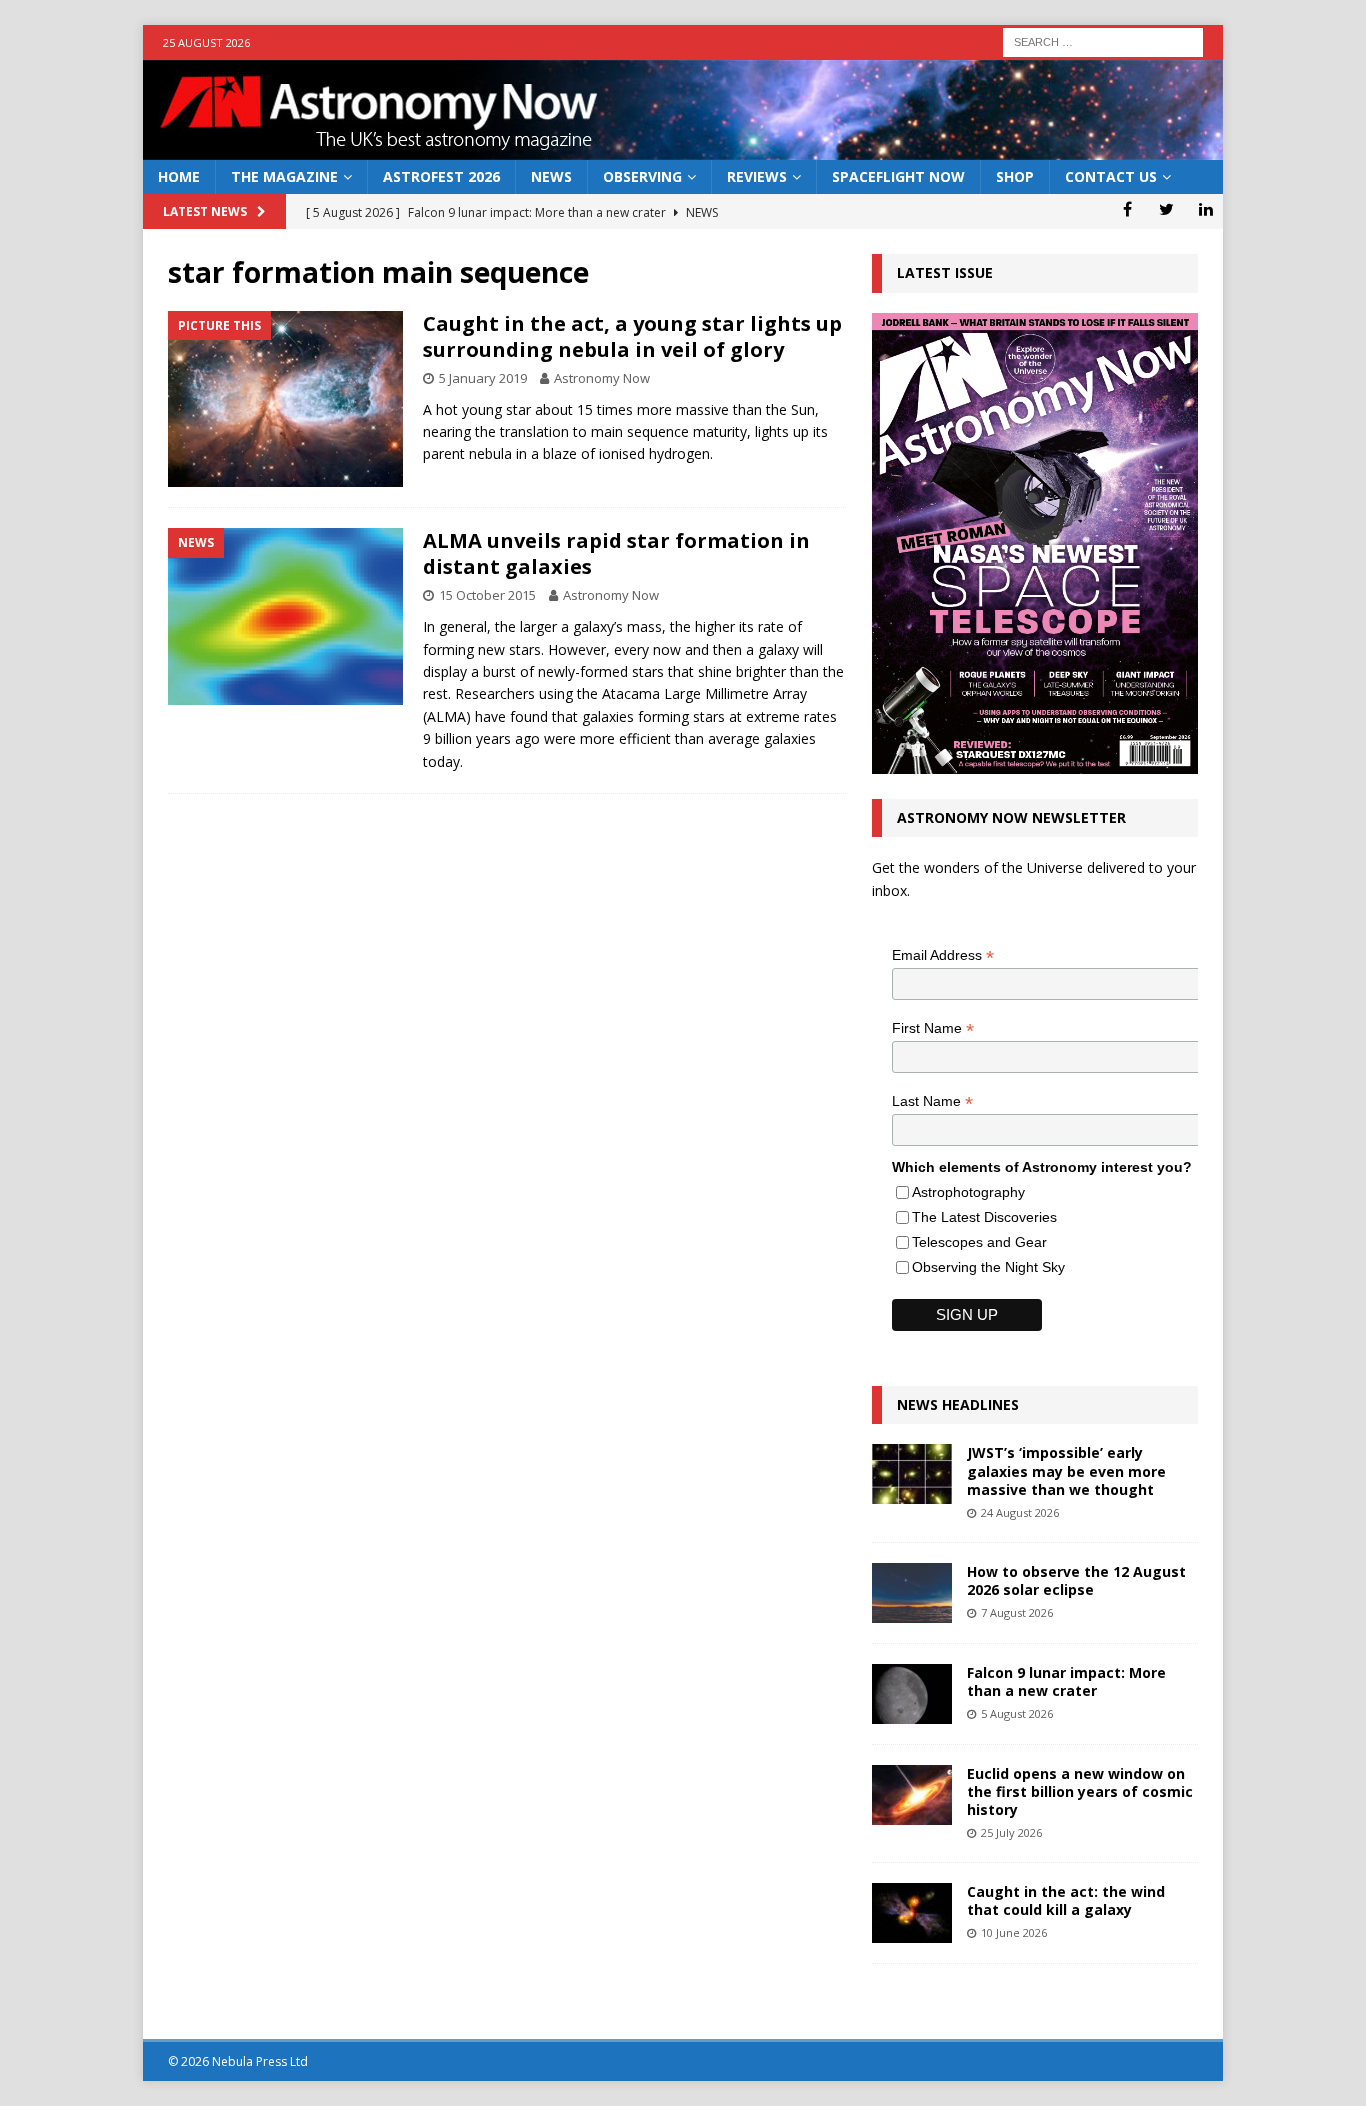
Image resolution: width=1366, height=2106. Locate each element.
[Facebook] (1127, 209)
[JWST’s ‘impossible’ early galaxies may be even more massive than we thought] (912, 1474)
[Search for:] (1103, 40)
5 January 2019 (483, 378)
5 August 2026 (1017, 1713)
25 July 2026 (1011, 1832)
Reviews (757, 176)
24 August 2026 (1020, 1512)
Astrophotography (968, 1192)
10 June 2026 (1014, 1932)
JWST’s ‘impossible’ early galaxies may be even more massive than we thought (1066, 1470)
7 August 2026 (1017, 1612)
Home (179, 176)
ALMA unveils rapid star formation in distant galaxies (616, 553)
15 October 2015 (487, 595)
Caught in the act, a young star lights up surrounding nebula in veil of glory (632, 336)
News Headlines (958, 1404)
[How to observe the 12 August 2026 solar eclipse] (912, 1593)
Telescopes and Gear (979, 1242)
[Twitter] (1166, 209)
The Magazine (284, 176)
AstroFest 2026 (441, 176)
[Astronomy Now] (683, 148)
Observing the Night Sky (988, 1267)
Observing (642, 176)
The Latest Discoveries (984, 1217)
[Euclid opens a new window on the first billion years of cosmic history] (912, 1795)
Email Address (943, 955)
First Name (933, 1028)
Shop (1015, 176)
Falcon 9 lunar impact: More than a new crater (1066, 1681)
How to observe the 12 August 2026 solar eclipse (1076, 1580)
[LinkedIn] (1205, 209)
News (551, 176)
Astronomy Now (602, 378)
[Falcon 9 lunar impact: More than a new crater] (912, 1694)
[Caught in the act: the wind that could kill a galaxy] (912, 1913)
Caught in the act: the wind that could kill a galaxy (1066, 1900)
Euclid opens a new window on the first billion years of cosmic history (1080, 1791)
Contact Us (1111, 176)
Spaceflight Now (898, 176)
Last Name (932, 1101)
